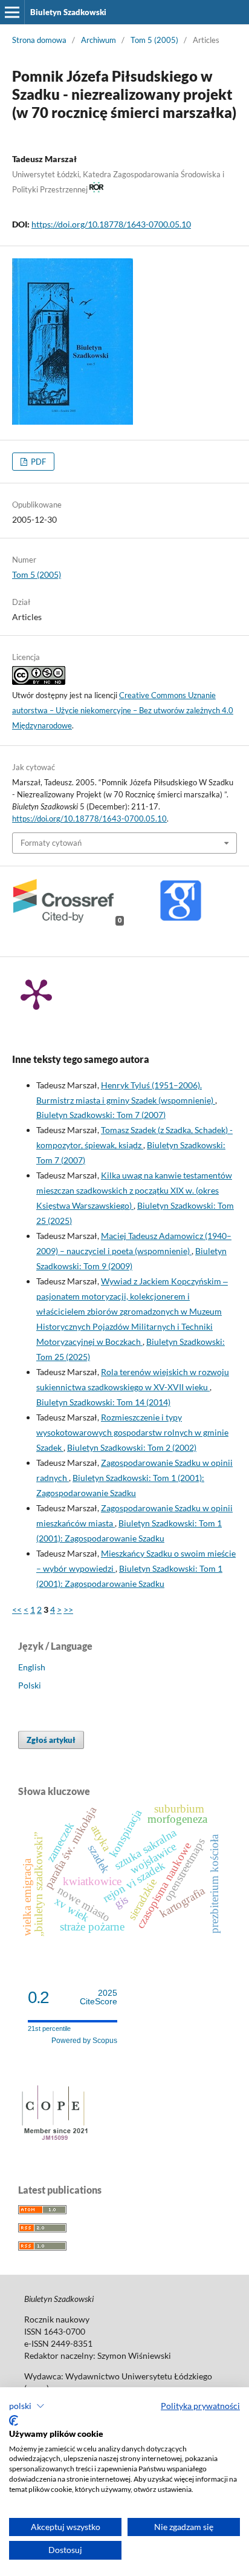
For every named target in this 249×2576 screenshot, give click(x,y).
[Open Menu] (12, 12)
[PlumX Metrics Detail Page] (36, 993)
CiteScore (99, 1997)
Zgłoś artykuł (51, 1740)
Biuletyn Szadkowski (68, 12)
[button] (27, 2406)
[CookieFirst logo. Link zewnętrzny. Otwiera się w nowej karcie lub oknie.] (14, 2421)
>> (68, 1610)
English (32, 1667)
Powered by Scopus (84, 2041)
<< (17, 1610)
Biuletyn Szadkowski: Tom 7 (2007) (101, 1115)
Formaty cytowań (51, 843)
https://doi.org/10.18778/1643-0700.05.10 (111, 224)
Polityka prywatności (200, 2406)
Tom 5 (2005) (154, 40)
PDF (37, 462)
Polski (30, 1685)
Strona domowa (39, 40)
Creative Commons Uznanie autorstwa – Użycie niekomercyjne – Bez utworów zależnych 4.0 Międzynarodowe (123, 710)
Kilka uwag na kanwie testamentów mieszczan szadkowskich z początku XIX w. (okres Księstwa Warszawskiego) (134, 1190)
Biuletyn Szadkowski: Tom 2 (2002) (132, 1447)
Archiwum (99, 40)
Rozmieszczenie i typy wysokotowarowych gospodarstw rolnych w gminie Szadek (132, 1432)
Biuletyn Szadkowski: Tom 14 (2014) (103, 1402)
